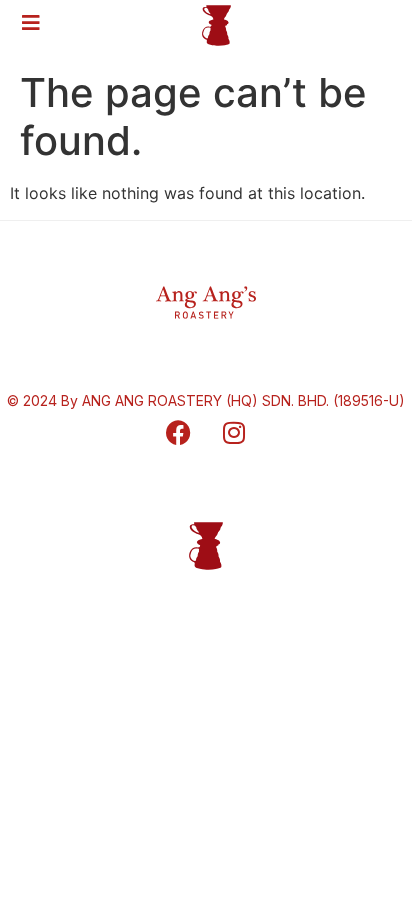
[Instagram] (234, 433)
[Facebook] (179, 433)
